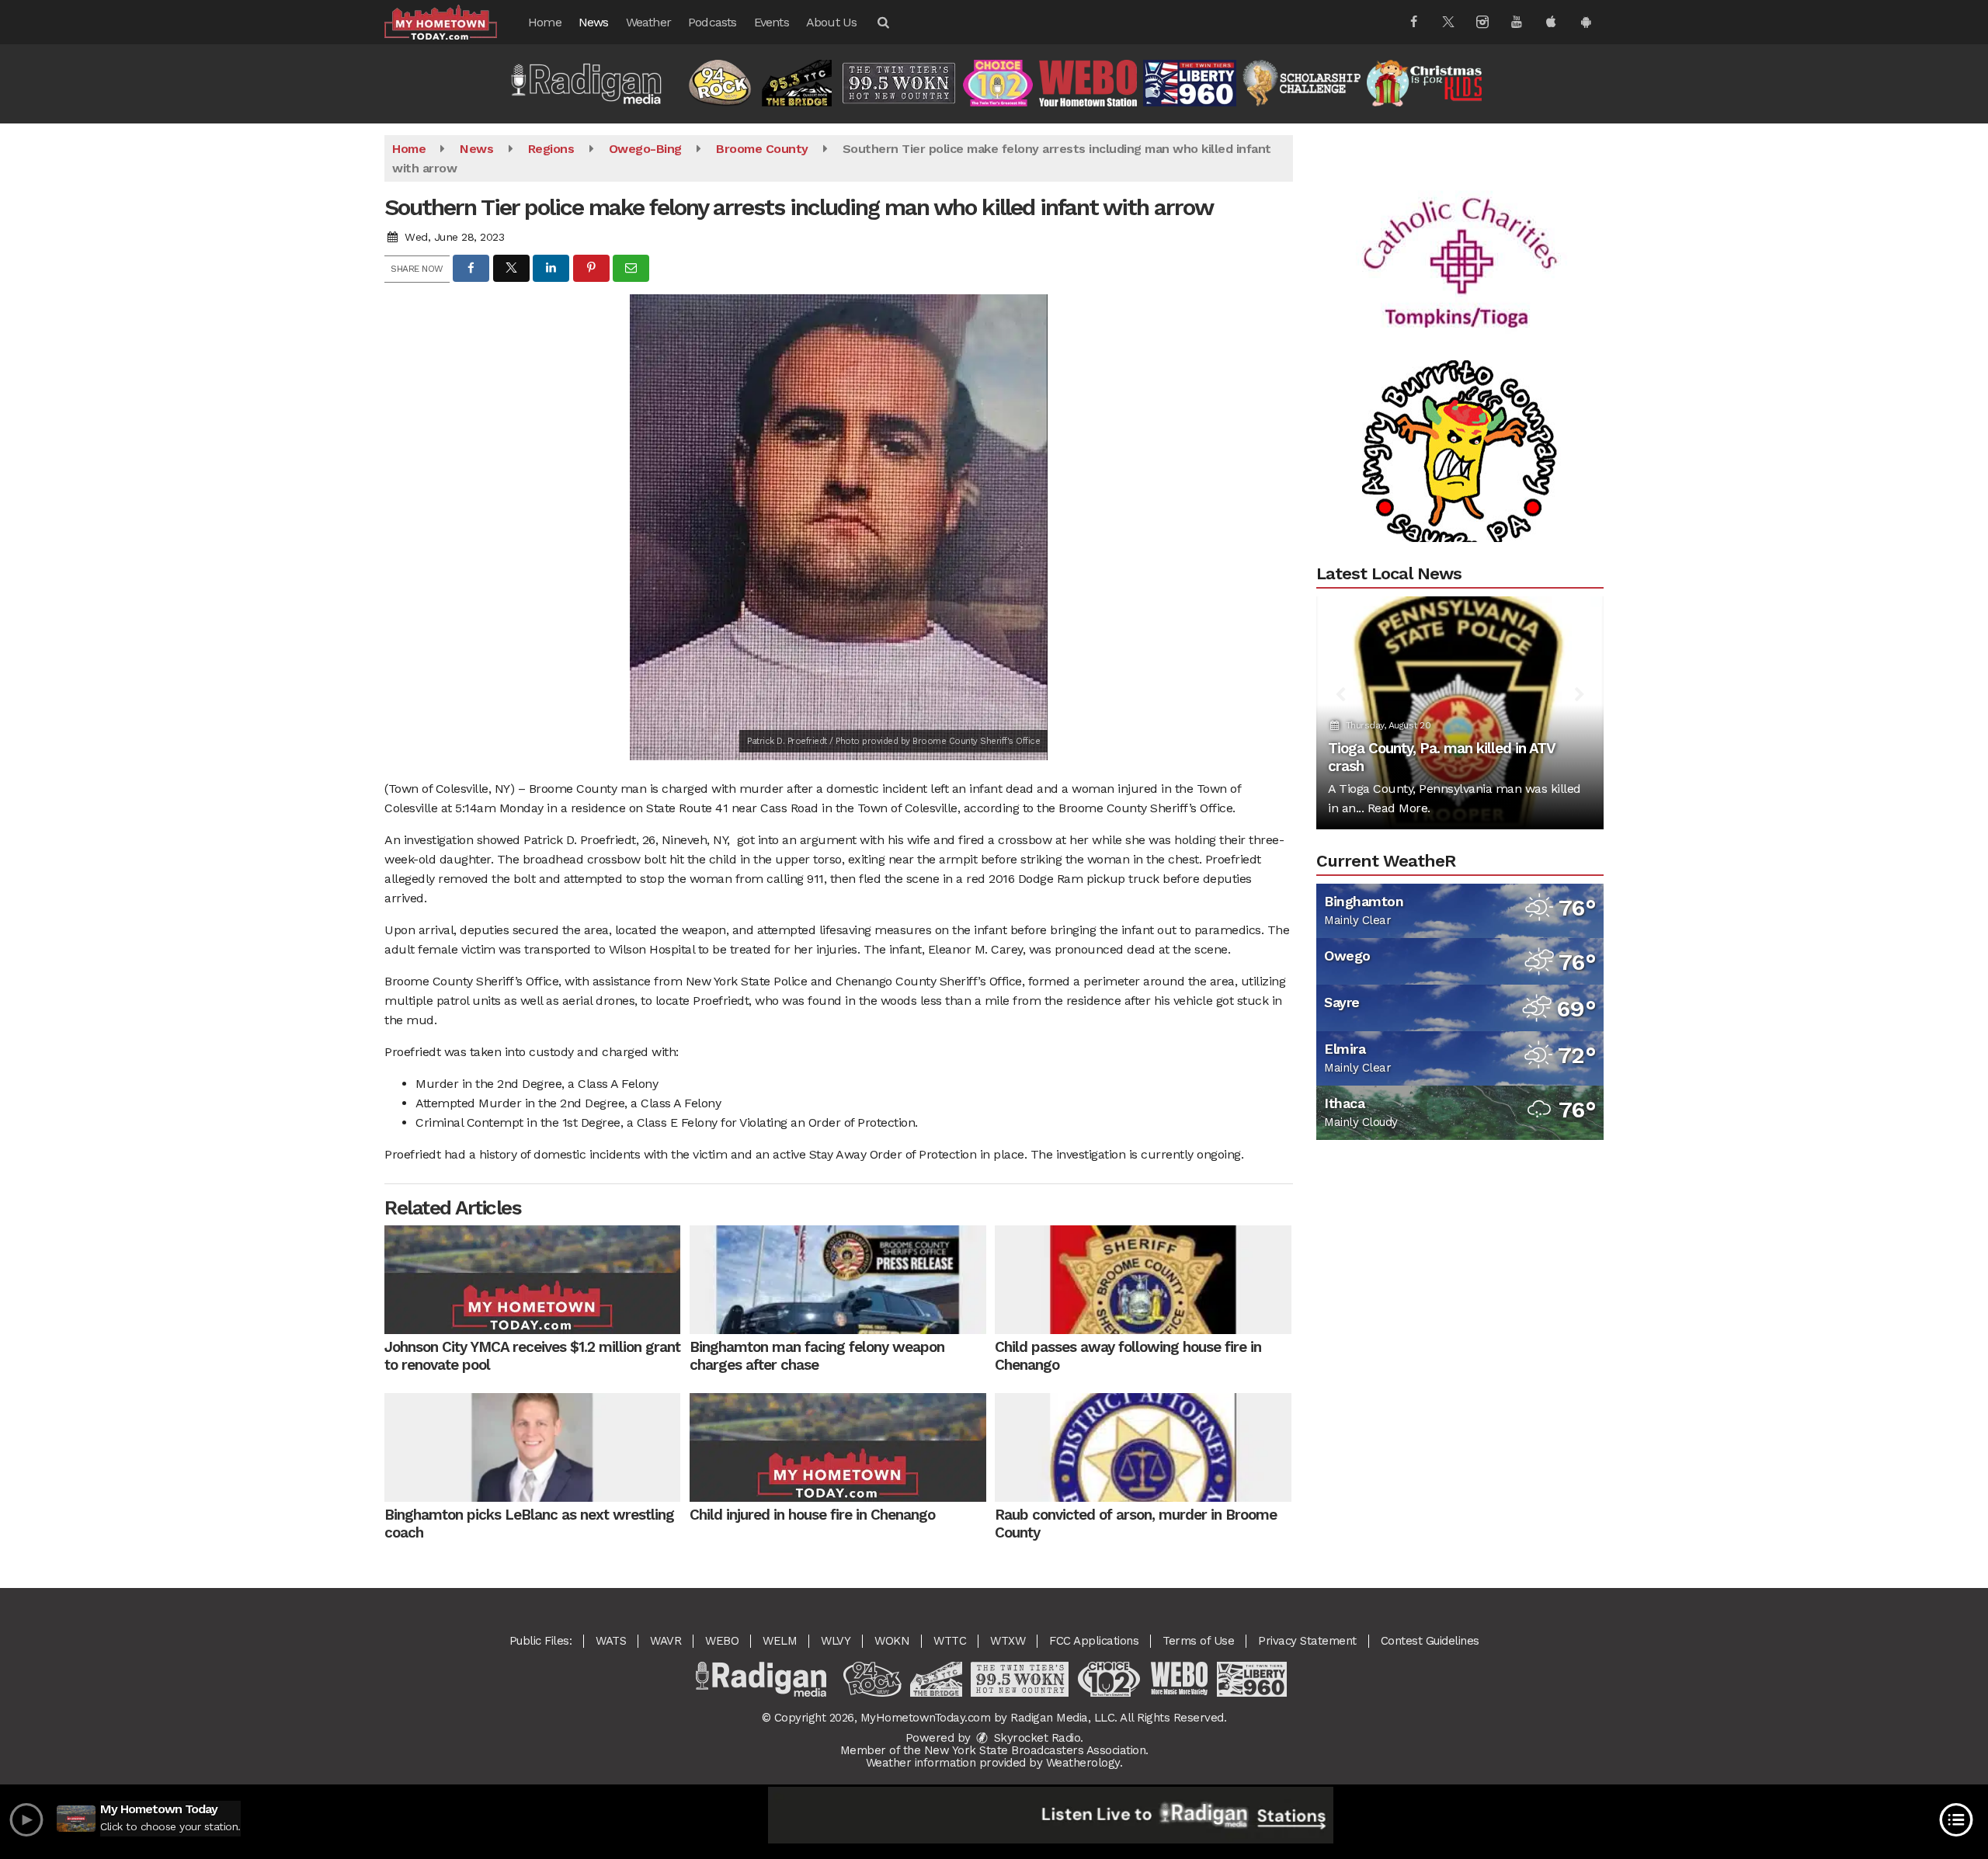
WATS (611, 1641)
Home (545, 22)
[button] (882, 22)
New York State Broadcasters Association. (1036, 1750)
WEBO (722, 1641)
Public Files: (541, 1641)
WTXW (1008, 1641)
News (594, 22)
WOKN (892, 1641)
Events (772, 22)
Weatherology (1083, 1763)
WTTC (950, 1641)
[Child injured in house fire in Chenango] (838, 1447)
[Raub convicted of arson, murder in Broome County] (1143, 1447)
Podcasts (712, 22)
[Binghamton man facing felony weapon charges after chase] (838, 1280)
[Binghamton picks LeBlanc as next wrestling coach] (532, 1447)
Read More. (1399, 808)
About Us (832, 22)
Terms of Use (1198, 1641)
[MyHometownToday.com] (452, 21)
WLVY (836, 1641)
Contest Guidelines (1430, 1641)
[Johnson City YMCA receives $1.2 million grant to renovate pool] (532, 1280)
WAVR (666, 1641)
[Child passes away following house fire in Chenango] (1143, 1280)
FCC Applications (1094, 1641)
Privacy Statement (1307, 1641)
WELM (780, 1641)
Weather (648, 22)
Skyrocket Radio (1035, 1738)
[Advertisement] (1460, 202)
